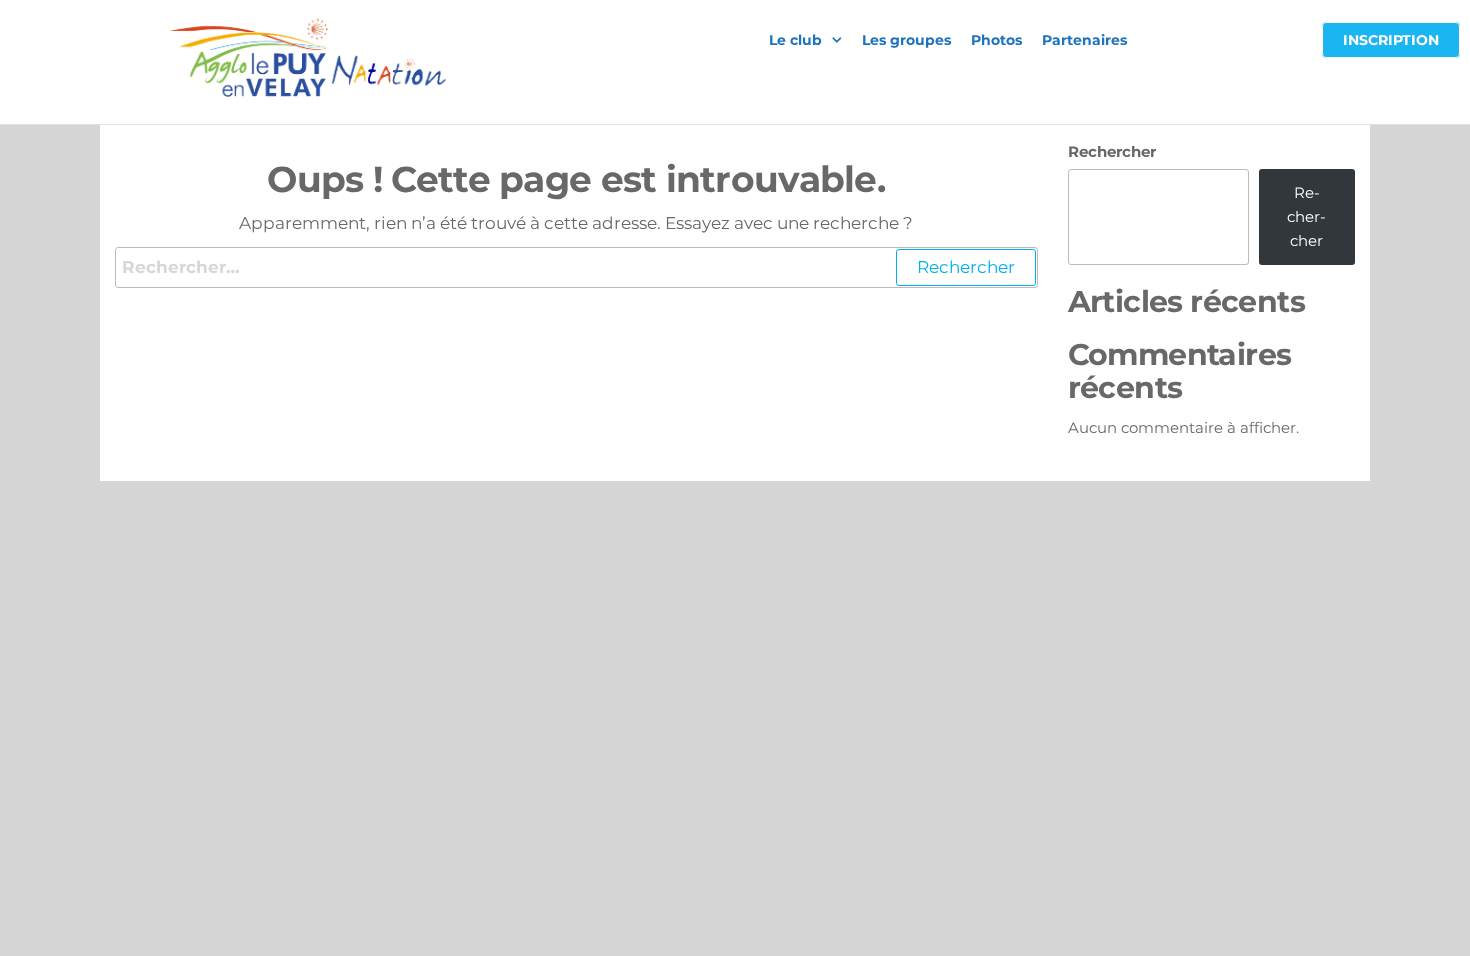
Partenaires (1084, 40)
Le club (795, 40)
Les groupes (906, 40)
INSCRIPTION (1391, 40)
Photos (996, 40)
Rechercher (1112, 151)
